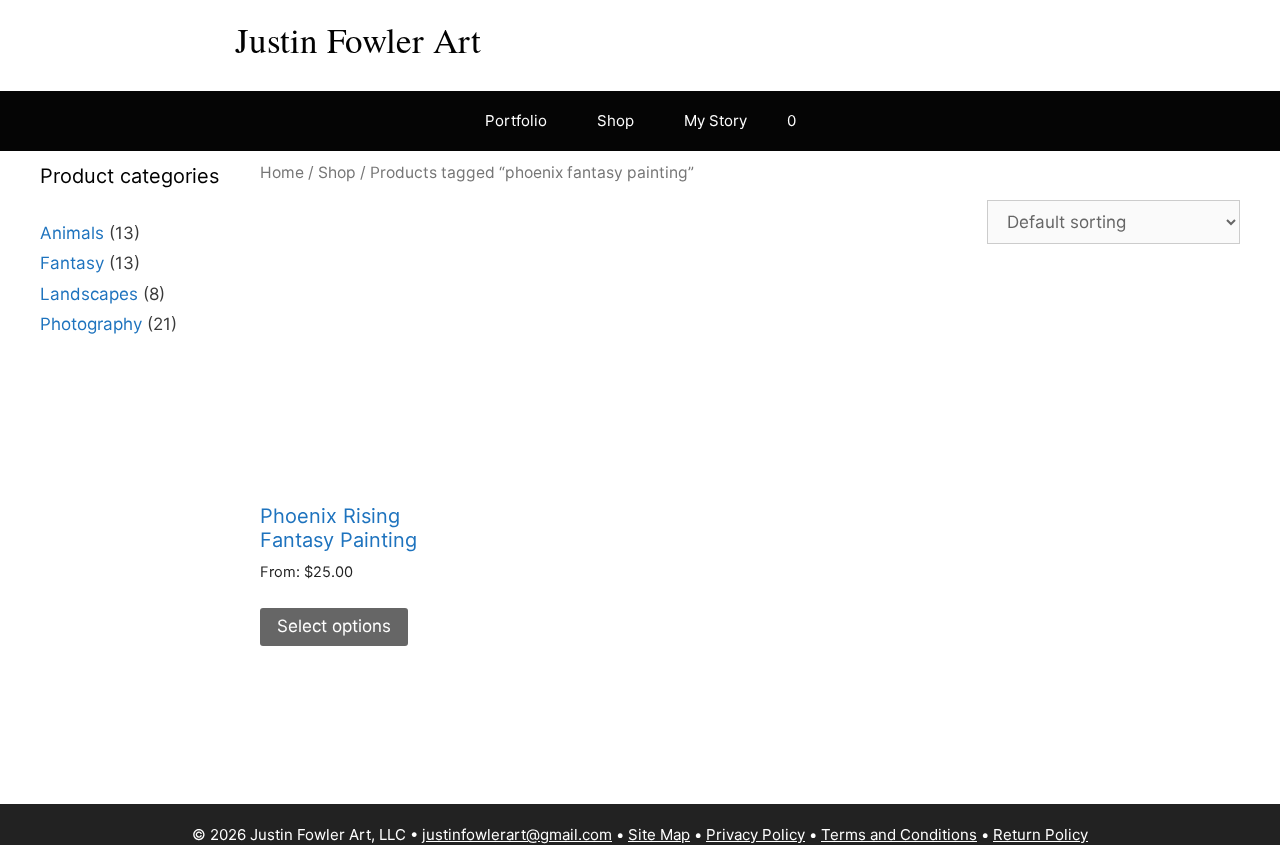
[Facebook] (984, 36)
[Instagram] (1023, 36)
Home (282, 172)
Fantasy (72, 263)
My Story (715, 120)
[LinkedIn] (1101, 36)
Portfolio (516, 120)
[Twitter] (1140, 36)
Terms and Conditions (899, 834)
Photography (91, 324)
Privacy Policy (755, 834)
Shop (615, 120)
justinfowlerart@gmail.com (517, 834)
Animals (72, 233)
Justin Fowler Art (358, 39)
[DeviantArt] (1179, 36)
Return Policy (1040, 834)
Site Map (659, 834)
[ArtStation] (1218, 36)
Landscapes (89, 294)
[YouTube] (1062, 36)
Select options (334, 626)
